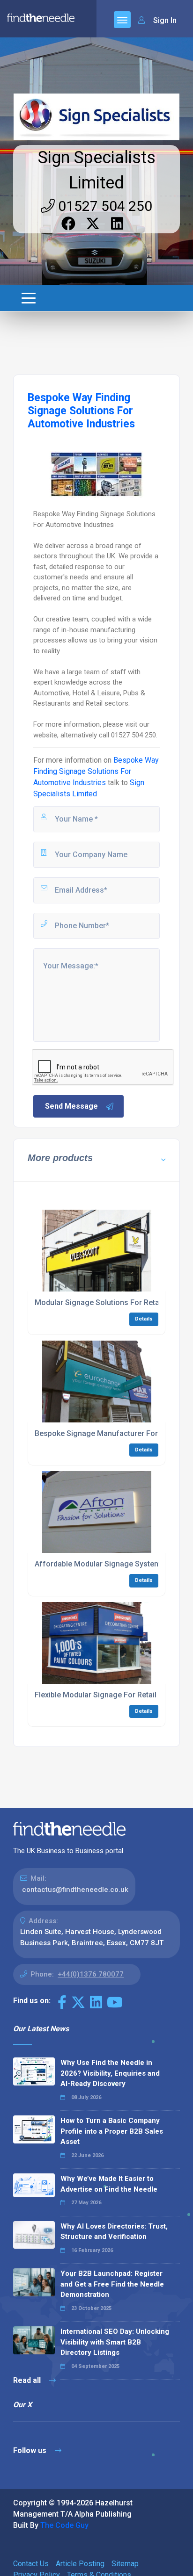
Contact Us (31, 2564)
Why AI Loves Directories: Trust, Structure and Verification (114, 2232)
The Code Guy (64, 2525)
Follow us (31, 2450)
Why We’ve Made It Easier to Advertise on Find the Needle (109, 2184)
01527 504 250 (104, 206)
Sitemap (125, 2564)
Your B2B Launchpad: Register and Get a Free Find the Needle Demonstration (112, 2284)
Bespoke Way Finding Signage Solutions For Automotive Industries (96, 771)
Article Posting (80, 2564)
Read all (28, 2380)
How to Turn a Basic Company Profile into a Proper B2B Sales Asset (112, 2131)
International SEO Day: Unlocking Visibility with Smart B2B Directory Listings (115, 2342)
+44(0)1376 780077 (91, 1974)
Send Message (71, 1106)
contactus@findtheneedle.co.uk (75, 1890)
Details (144, 1319)
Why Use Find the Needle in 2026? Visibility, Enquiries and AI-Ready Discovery (110, 2073)
